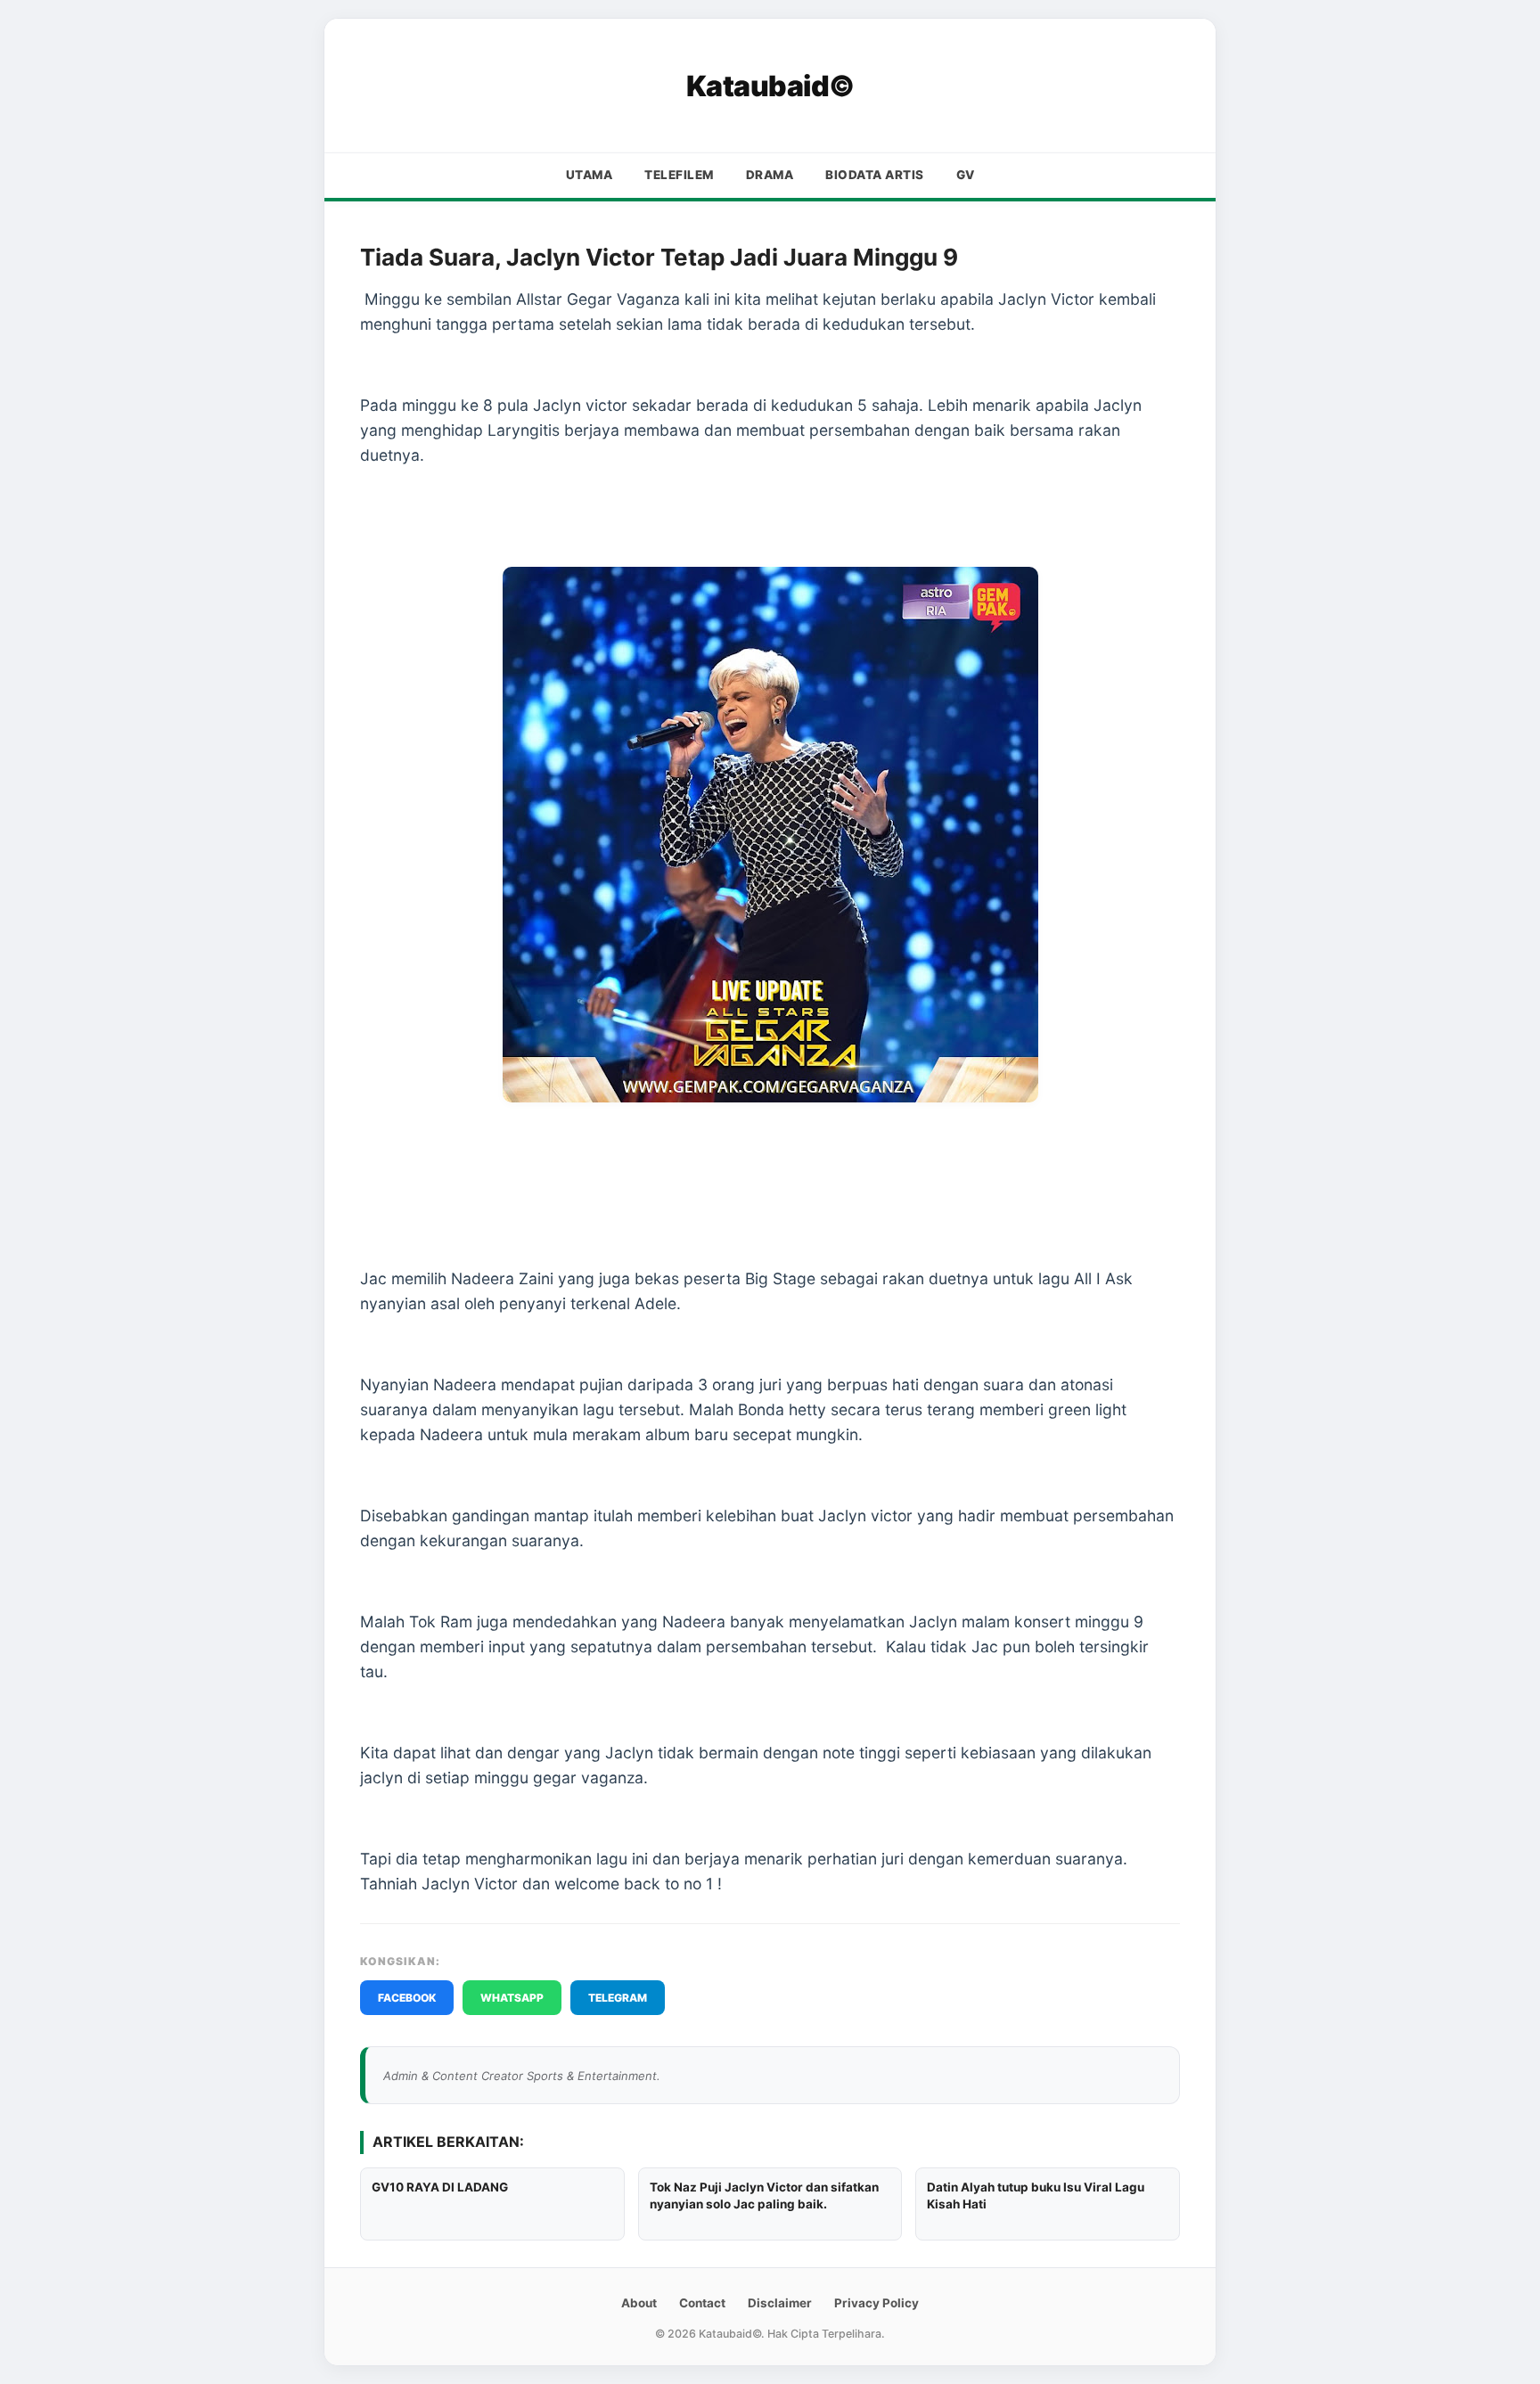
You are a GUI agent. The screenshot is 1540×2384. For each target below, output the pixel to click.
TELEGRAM (618, 1998)
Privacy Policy (876, 2303)
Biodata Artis (875, 175)
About (639, 2303)
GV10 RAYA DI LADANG (440, 2187)
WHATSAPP (512, 1998)
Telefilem (679, 175)
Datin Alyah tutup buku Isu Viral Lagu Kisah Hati (1036, 2196)
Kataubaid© (770, 86)
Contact (702, 2303)
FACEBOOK (407, 1998)
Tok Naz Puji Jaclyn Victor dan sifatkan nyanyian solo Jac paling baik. (764, 2196)
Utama (590, 175)
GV (966, 175)
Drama (770, 175)
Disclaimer (780, 2303)
